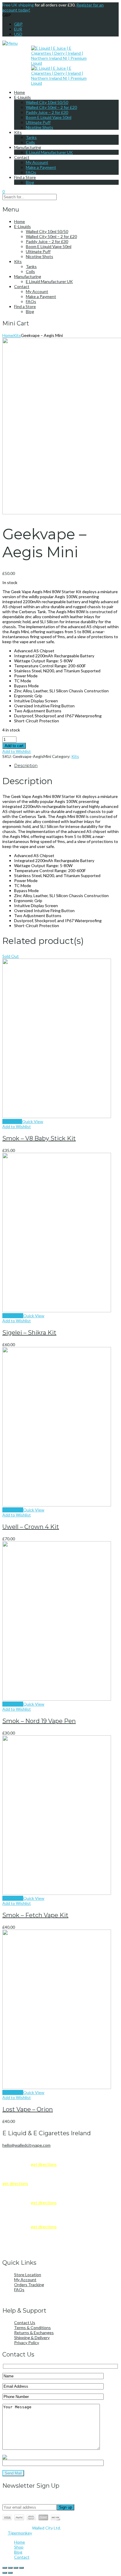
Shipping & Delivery (32, 2338)
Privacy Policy (27, 2343)
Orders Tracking (29, 2285)
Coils (30, 142)
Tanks (31, 137)
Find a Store (25, 177)
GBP (18, 24)
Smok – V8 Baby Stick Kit (39, 1138)
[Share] (16, 2568)
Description (26, 766)
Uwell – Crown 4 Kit (31, 1527)
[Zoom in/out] (5, 2568)
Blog (30, 182)
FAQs (31, 172)
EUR (18, 29)
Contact (22, 157)
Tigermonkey (20, 2533)
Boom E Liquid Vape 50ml (49, 117)
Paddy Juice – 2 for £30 (47, 112)
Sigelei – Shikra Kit (29, 1333)
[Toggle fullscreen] (10, 2568)
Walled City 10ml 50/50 (47, 102)
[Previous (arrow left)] (5, 2573)
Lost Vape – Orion (28, 2109)
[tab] (66, 766)
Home (20, 92)
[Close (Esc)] (21, 2568)
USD (18, 34)
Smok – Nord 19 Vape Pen (39, 1721)
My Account (37, 162)
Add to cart (14, 746)
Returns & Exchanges (34, 2333)
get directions (44, 2164)
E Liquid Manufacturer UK (49, 152)
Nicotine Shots (40, 127)
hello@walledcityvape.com (26, 2145)
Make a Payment (41, 167)
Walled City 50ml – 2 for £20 (51, 107)
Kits (18, 132)
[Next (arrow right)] (10, 2573)
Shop (19, 2547)
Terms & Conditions (32, 2328)
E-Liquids (22, 97)
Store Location (28, 2275)
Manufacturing (28, 147)
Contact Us (25, 2323)
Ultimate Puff (38, 122)
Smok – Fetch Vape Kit (35, 1915)
